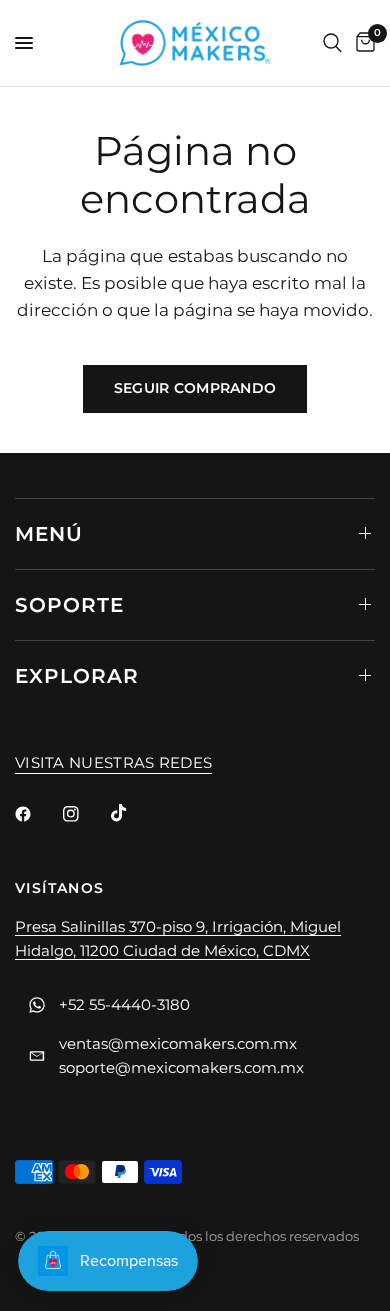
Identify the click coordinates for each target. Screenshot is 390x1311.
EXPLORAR (77, 676)
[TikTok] (133, 813)
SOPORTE (69, 605)
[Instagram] (85, 814)
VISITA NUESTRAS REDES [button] (113, 762)
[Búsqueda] (332, 43)
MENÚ (49, 534)
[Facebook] (37, 814)
